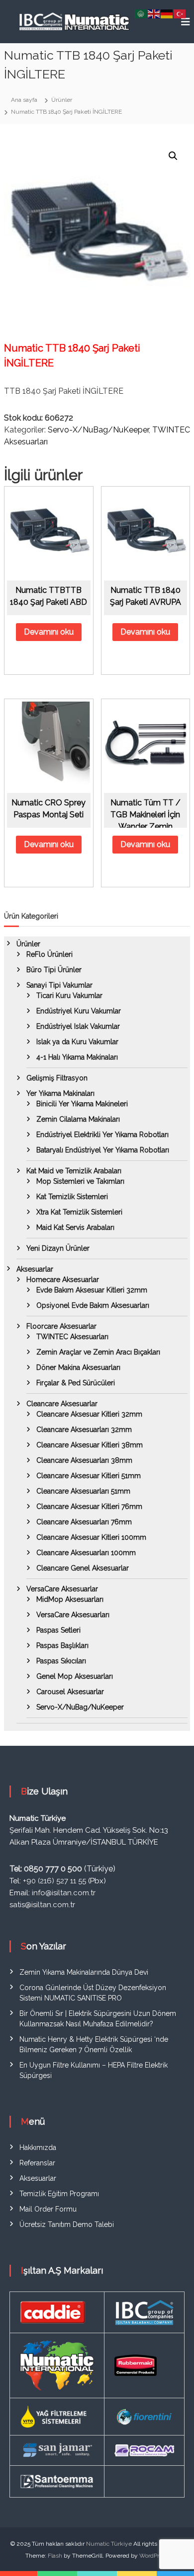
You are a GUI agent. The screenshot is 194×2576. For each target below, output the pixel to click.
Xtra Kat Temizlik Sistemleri (79, 1212)
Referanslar (37, 2163)
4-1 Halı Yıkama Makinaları (77, 1057)
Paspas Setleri (58, 1630)
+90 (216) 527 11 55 (54, 1881)
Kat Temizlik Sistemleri (72, 1197)
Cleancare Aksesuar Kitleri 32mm (89, 1414)
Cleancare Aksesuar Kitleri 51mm (89, 1476)
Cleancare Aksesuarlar (62, 1404)
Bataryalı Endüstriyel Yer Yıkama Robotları (103, 1150)
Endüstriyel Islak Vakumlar (78, 1026)
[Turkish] (180, 13)
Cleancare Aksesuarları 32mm (84, 1430)
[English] (154, 13)
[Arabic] (141, 13)
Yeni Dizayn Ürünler (58, 1248)
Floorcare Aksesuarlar (61, 1326)
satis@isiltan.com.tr (42, 1905)
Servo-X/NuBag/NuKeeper (98, 430)
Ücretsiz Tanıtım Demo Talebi (67, 2224)
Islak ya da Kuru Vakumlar (77, 1042)
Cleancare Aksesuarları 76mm (84, 1522)
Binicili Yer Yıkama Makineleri (82, 1104)
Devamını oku (49, 632)
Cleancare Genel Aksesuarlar (83, 1568)
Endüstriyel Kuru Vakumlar (79, 1011)
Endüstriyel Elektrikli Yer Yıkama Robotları (102, 1135)
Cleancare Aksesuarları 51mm (83, 1491)
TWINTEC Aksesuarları (72, 1337)
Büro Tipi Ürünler (54, 970)
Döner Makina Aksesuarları (78, 1367)
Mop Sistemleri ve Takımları (80, 1181)
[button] (173, 156)
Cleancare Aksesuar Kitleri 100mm (91, 1537)
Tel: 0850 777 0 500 (46, 1869)
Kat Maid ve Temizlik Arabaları (74, 1171)
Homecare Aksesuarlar (63, 1280)
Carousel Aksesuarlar (70, 1692)
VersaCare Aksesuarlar (62, 1589)
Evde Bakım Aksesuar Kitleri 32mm (92, 1290)
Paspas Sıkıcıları (61, 1661)
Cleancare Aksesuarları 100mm (86, 1553)
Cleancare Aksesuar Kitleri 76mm (89, 1506)
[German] (167, 13)
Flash (55, 2556)
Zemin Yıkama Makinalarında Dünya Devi (84, 1972)
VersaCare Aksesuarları (73, 1615)
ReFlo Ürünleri (49, 954)
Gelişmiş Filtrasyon (57, 1078)
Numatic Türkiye (109, 2544)
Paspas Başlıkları (62, 1646)
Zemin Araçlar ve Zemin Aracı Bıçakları (98, 1352)
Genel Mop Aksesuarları (75, 1676)
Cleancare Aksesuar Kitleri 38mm (90, 1445)
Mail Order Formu (48, 2209)
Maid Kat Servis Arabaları (75, 1227)
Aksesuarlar (35, 1269)
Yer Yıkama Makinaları (60, 1093)
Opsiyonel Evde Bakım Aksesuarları (93, 1305)
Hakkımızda (38, 2147)
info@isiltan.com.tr (64, 1893)
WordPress (154, 2556)
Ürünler (28, 944)
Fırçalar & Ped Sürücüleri (76, 1383)
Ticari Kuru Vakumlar (69, 996)
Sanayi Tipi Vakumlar (59, 985)
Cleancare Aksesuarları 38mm (84, 1460)
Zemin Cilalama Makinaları (78, 1119)
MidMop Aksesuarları (70, 1599)
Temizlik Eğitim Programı (59, 2194)
